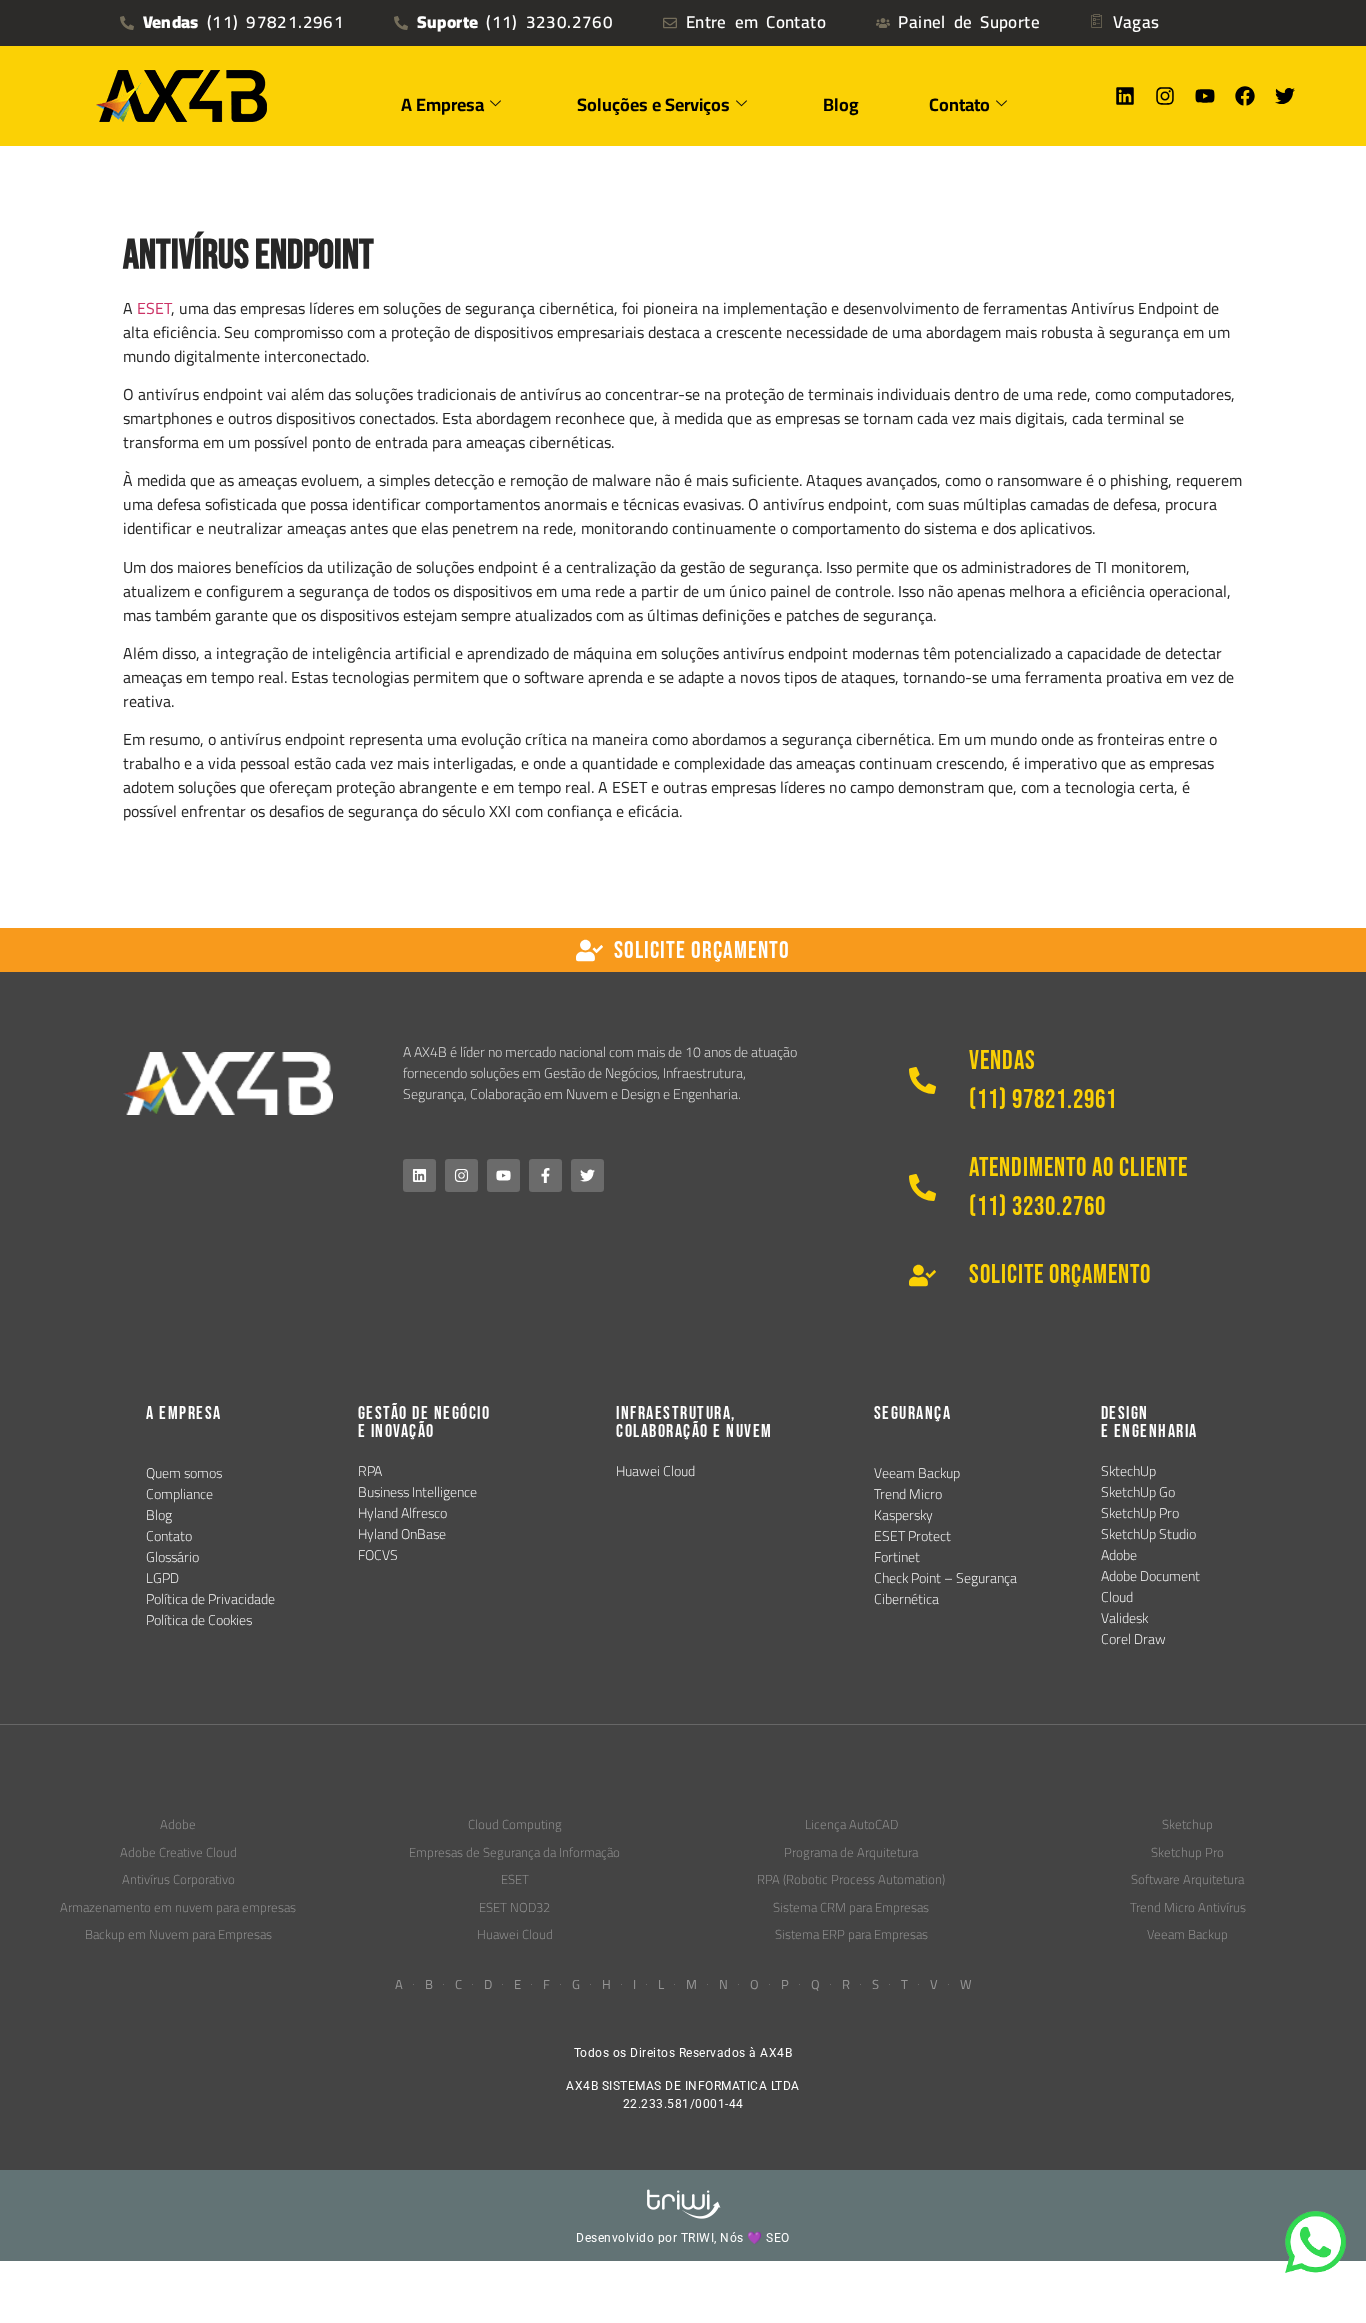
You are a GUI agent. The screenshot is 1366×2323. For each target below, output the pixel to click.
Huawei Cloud (655, 1471)
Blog (841, 104)
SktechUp (1128, 1471)
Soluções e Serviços (653, 104)
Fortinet (897, 1557)
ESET (154, 308)
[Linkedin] (1125, 96)
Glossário (172, 1557)
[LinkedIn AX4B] (419, 1175)
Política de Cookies (199, 1620)
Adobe (1119, 1555)
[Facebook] (1245, 96)
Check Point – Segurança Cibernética (945, 1588)
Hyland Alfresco (402, 1513)
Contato (169, 1536)
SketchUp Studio (1148, 1534)
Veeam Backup (917, 1473)
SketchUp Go (1138, 1492)
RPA (370, 1471)
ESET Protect (912, 1536)
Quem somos (184, 1473)
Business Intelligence (417, 1492)
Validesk (1124, 1618)
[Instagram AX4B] (461, 1175)
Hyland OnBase (402, 1534)
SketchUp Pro (1140, 1513)
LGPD (162, 1578)
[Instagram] (1165, 96)
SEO (778, 2238)
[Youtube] (1205, 96)
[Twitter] (1285, 96)
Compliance (179, 1494)
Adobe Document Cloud (1150, 1586)
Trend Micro (908, 1494)
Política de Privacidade (210, 1599)
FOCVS (378, 1555)
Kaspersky (903, 1515)
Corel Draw (1133, 1639)
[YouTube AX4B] (503, 1175)
